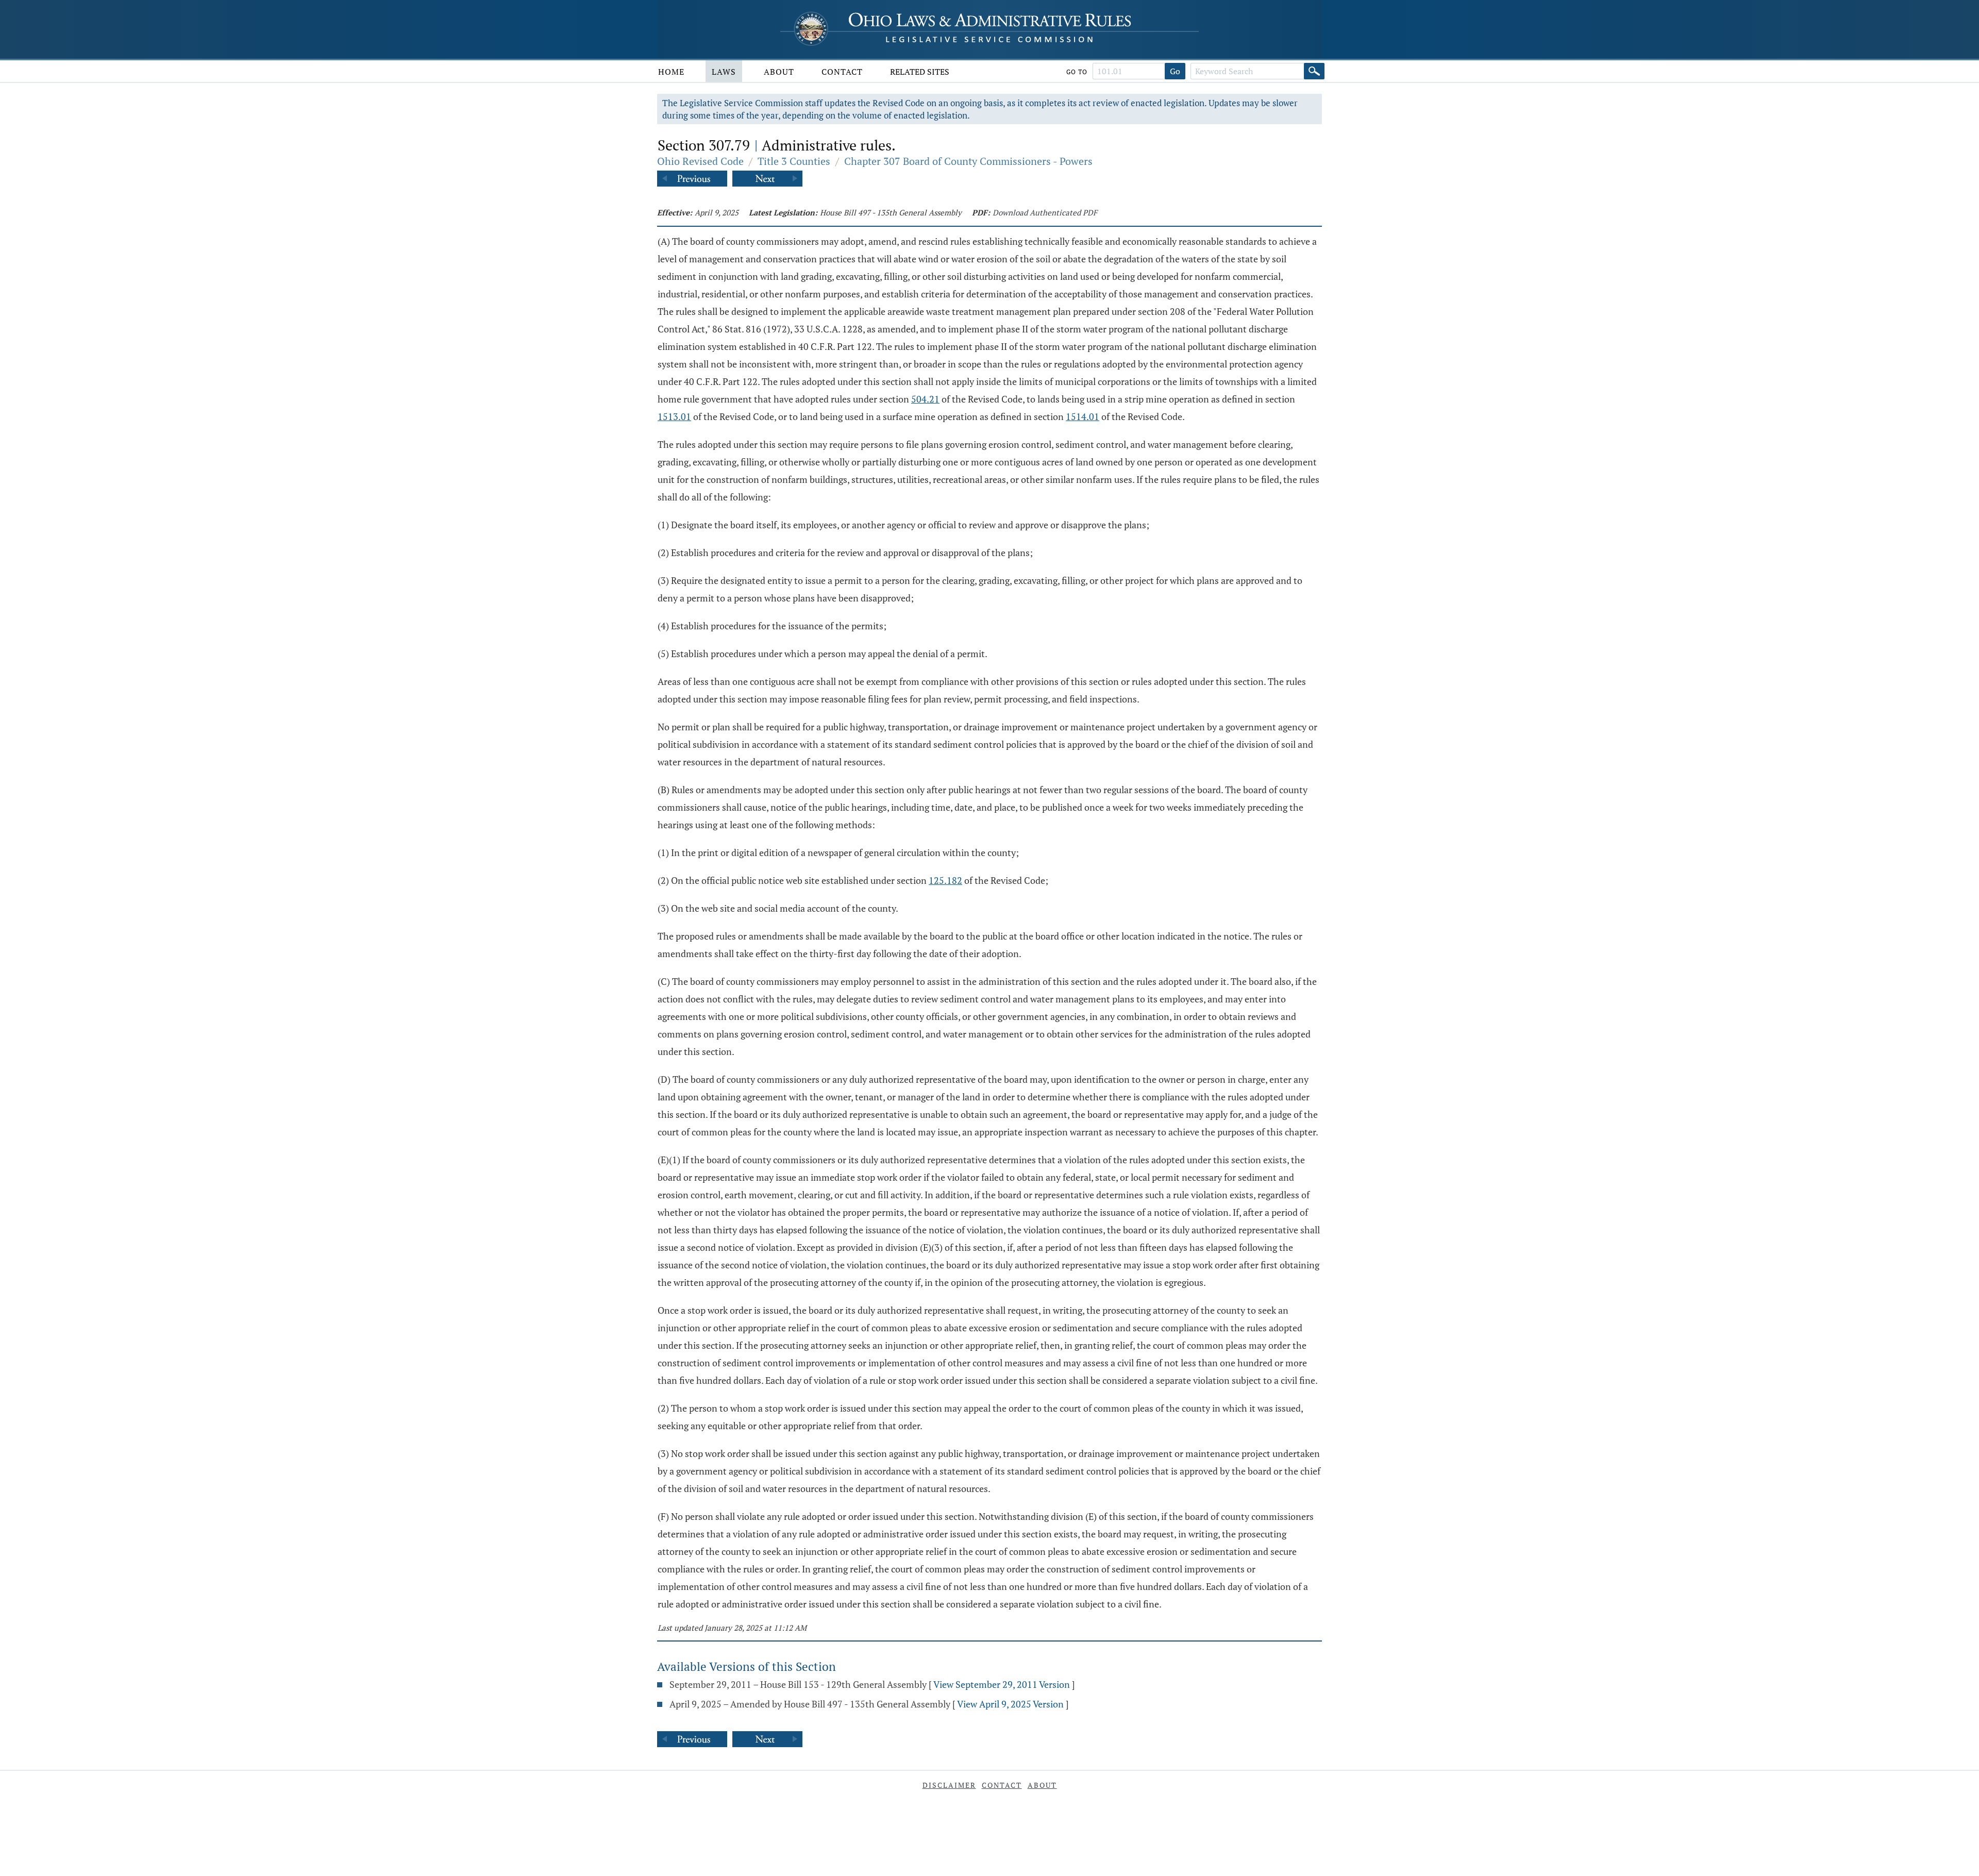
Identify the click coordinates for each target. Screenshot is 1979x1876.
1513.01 (674, 416)
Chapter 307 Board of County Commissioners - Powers (968, 161)
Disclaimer (949, 1785)
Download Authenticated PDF (1045, 212)
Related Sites (920, 72)
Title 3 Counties (794, 161)
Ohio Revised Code (700, 161)
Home (671, 72)
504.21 (925, 399)
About (779, 72)
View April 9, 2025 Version (1010, 1704)
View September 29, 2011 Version (1002, 1684)
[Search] (1314, 71)
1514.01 (1083, 416)
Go (1175, 71)
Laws (724, 72)
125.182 (945, 880)
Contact (842, 72)
